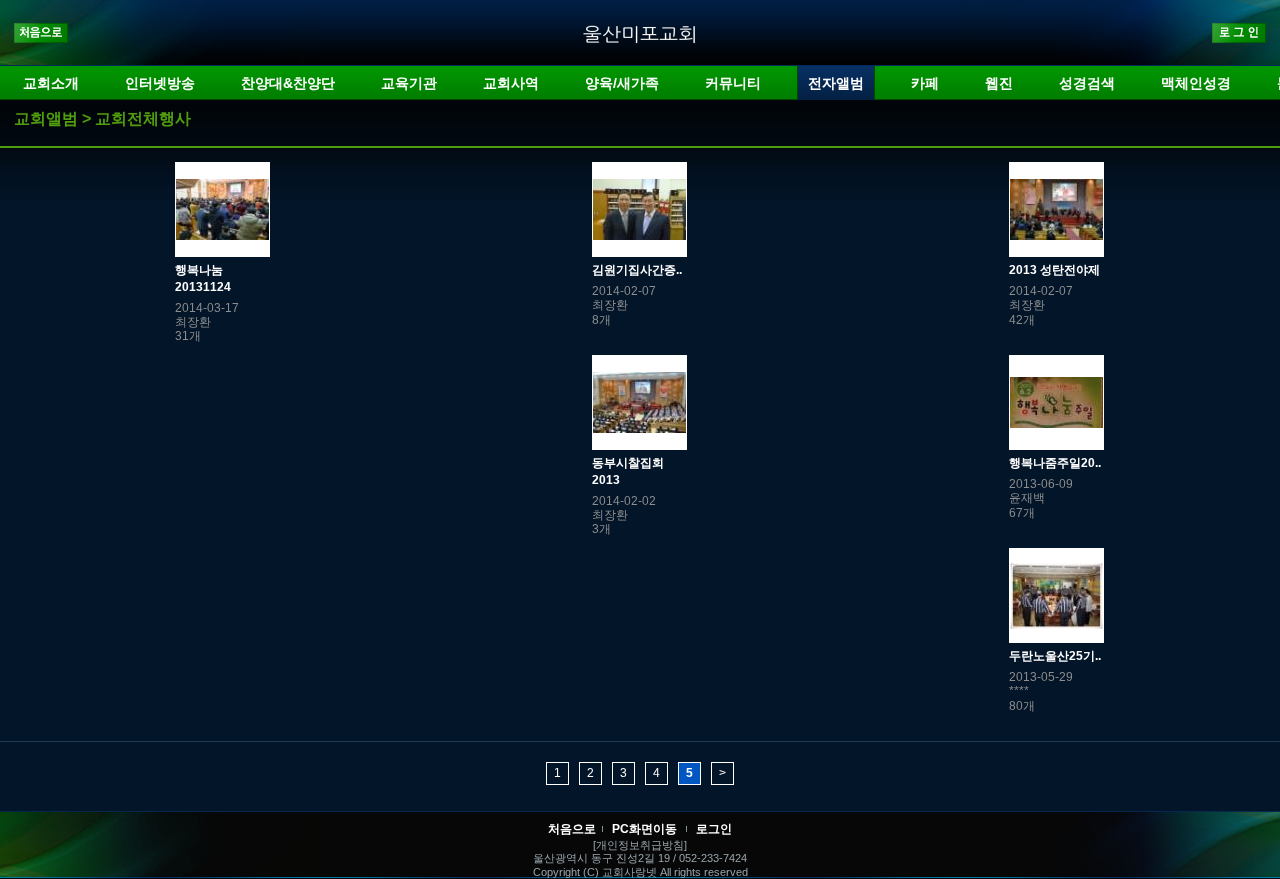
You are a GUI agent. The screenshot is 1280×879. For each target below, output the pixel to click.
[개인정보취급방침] (640, 845)
